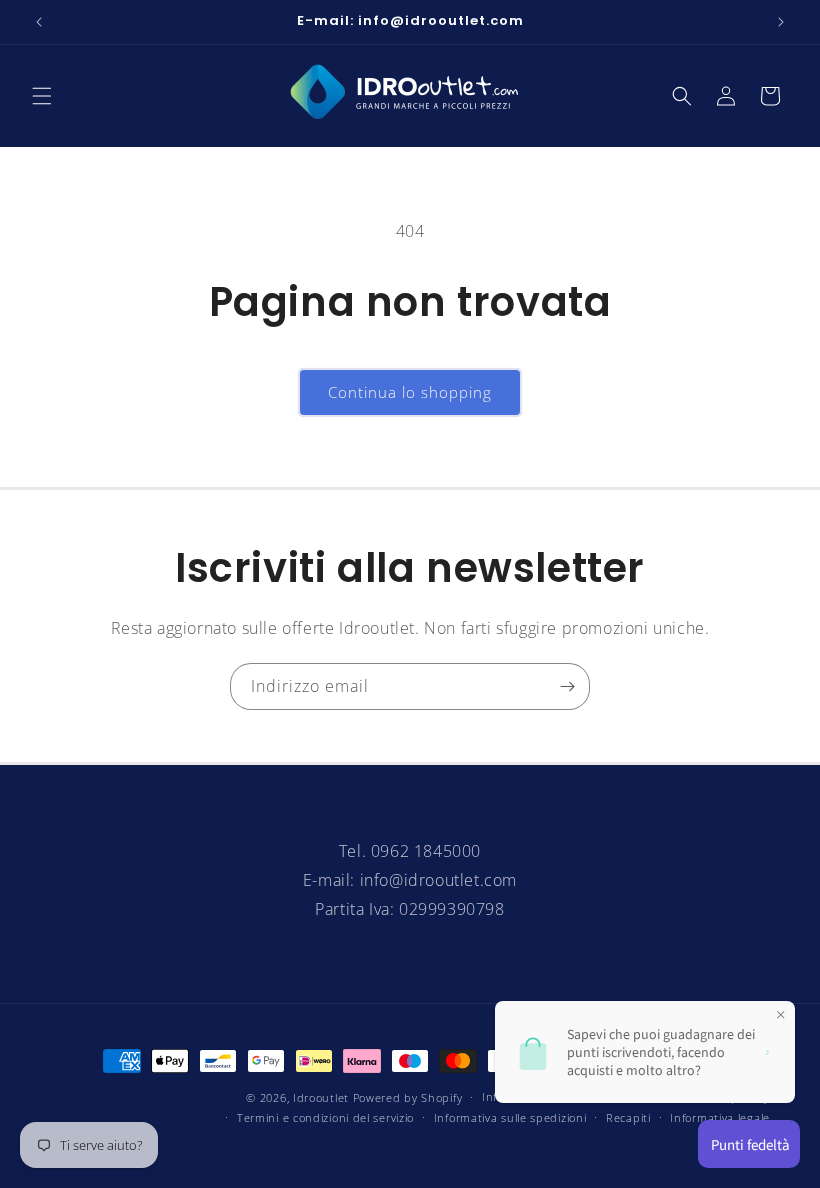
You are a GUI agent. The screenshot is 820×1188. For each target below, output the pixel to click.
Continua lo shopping (410, 392)
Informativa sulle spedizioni (510, 1117)
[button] (42, 96)
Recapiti (628, 1117)
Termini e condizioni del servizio (325, 1117)
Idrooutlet (321, 1097)
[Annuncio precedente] (39, 22)
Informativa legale (720, 1117)
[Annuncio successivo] (781, 22)
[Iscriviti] (567, 686)
